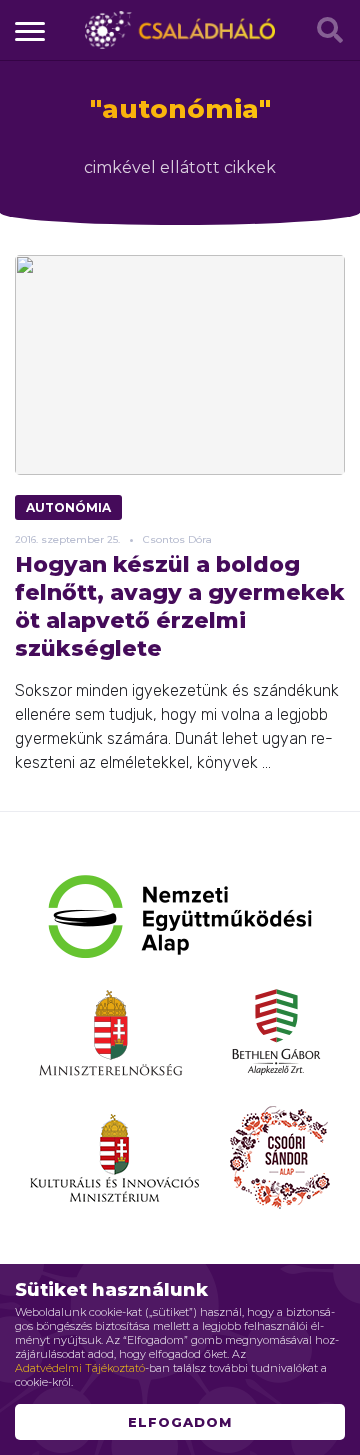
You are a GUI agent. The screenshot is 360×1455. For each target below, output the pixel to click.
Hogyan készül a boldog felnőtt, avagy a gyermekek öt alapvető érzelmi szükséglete (180, 606)
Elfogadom (180, 1422)
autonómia (68, 507)
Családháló (180, 30)
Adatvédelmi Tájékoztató (80, 1368)
